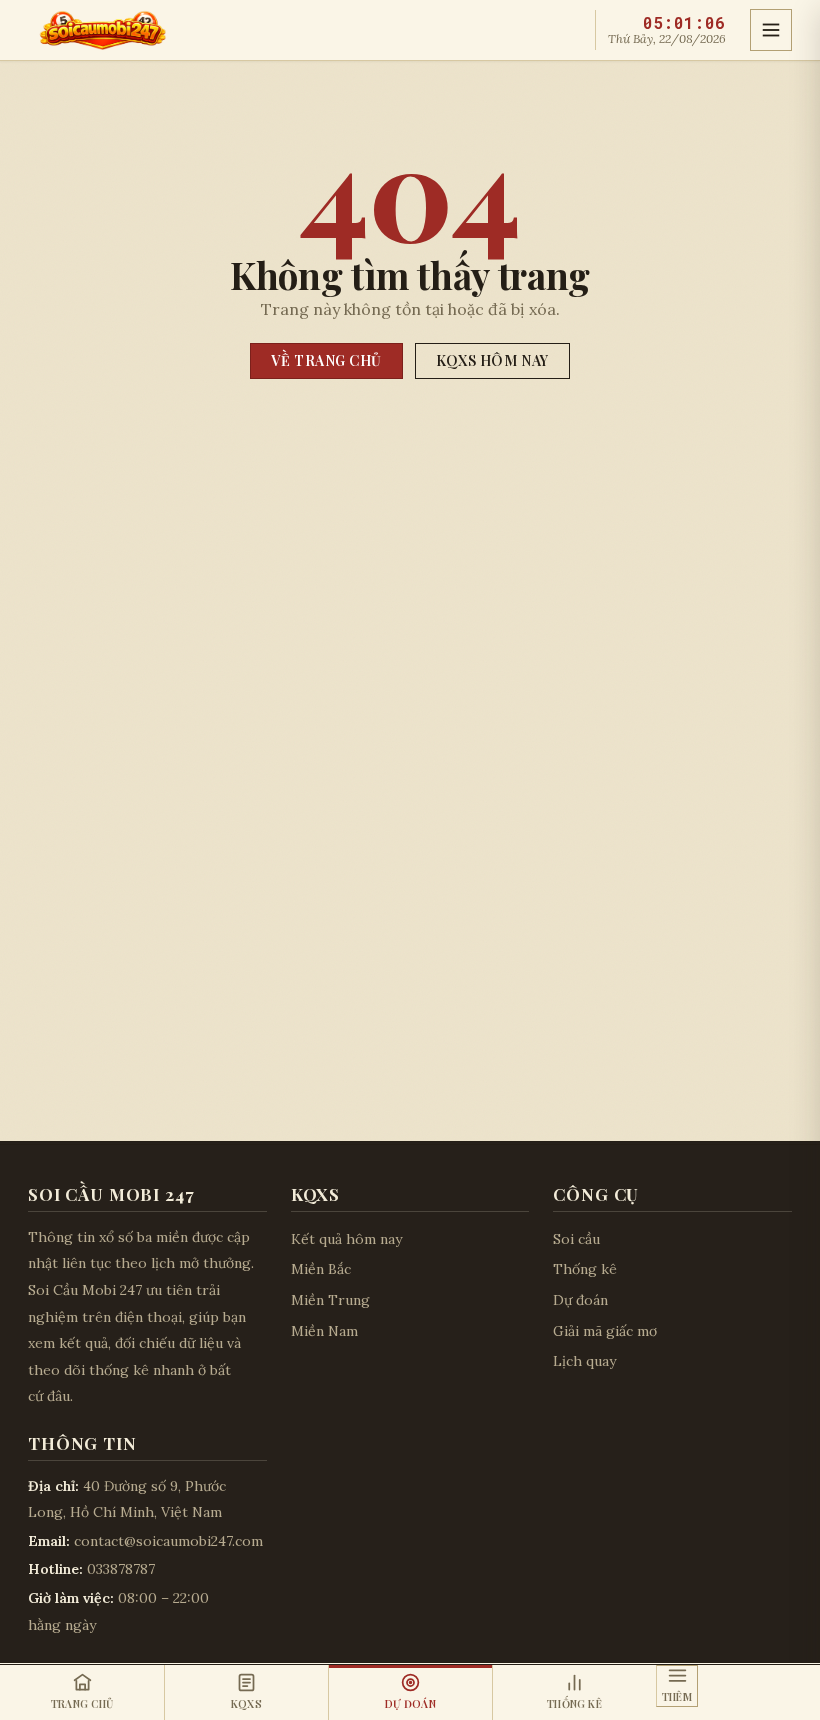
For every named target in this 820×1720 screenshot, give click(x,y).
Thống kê (585, 1269)
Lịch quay (584, 1361)
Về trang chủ (326, 360)
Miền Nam (324, 1331)
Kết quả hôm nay (346, 1239)
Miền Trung (330, 1300)
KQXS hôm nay (492, 360)
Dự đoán (580, 1300)
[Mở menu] (771, 30)
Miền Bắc (321, 1269)
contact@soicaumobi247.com (168, 1541)
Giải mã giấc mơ (605, 1331)
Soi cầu (576, 1239)
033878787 (121, 1569)
